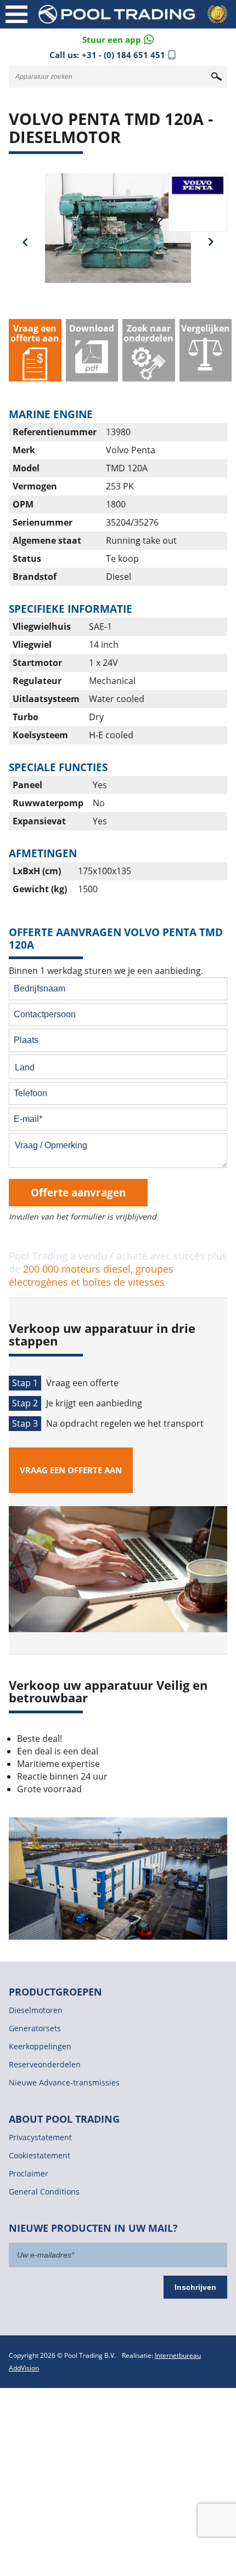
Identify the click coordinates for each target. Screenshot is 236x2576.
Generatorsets (35, 2028)
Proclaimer (29, 2173)
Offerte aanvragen (78, 1192)
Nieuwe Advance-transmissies (64, 2082)
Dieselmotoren (36, 2010)
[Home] (134, 14)
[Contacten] (118, 39)
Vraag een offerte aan (71, 1470)
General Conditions (44, 2192)
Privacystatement (40, 2137)
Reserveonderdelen (45, 2064)
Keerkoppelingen (40, 2046)
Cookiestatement (40, 2155)
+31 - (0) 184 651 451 (123, 55)
